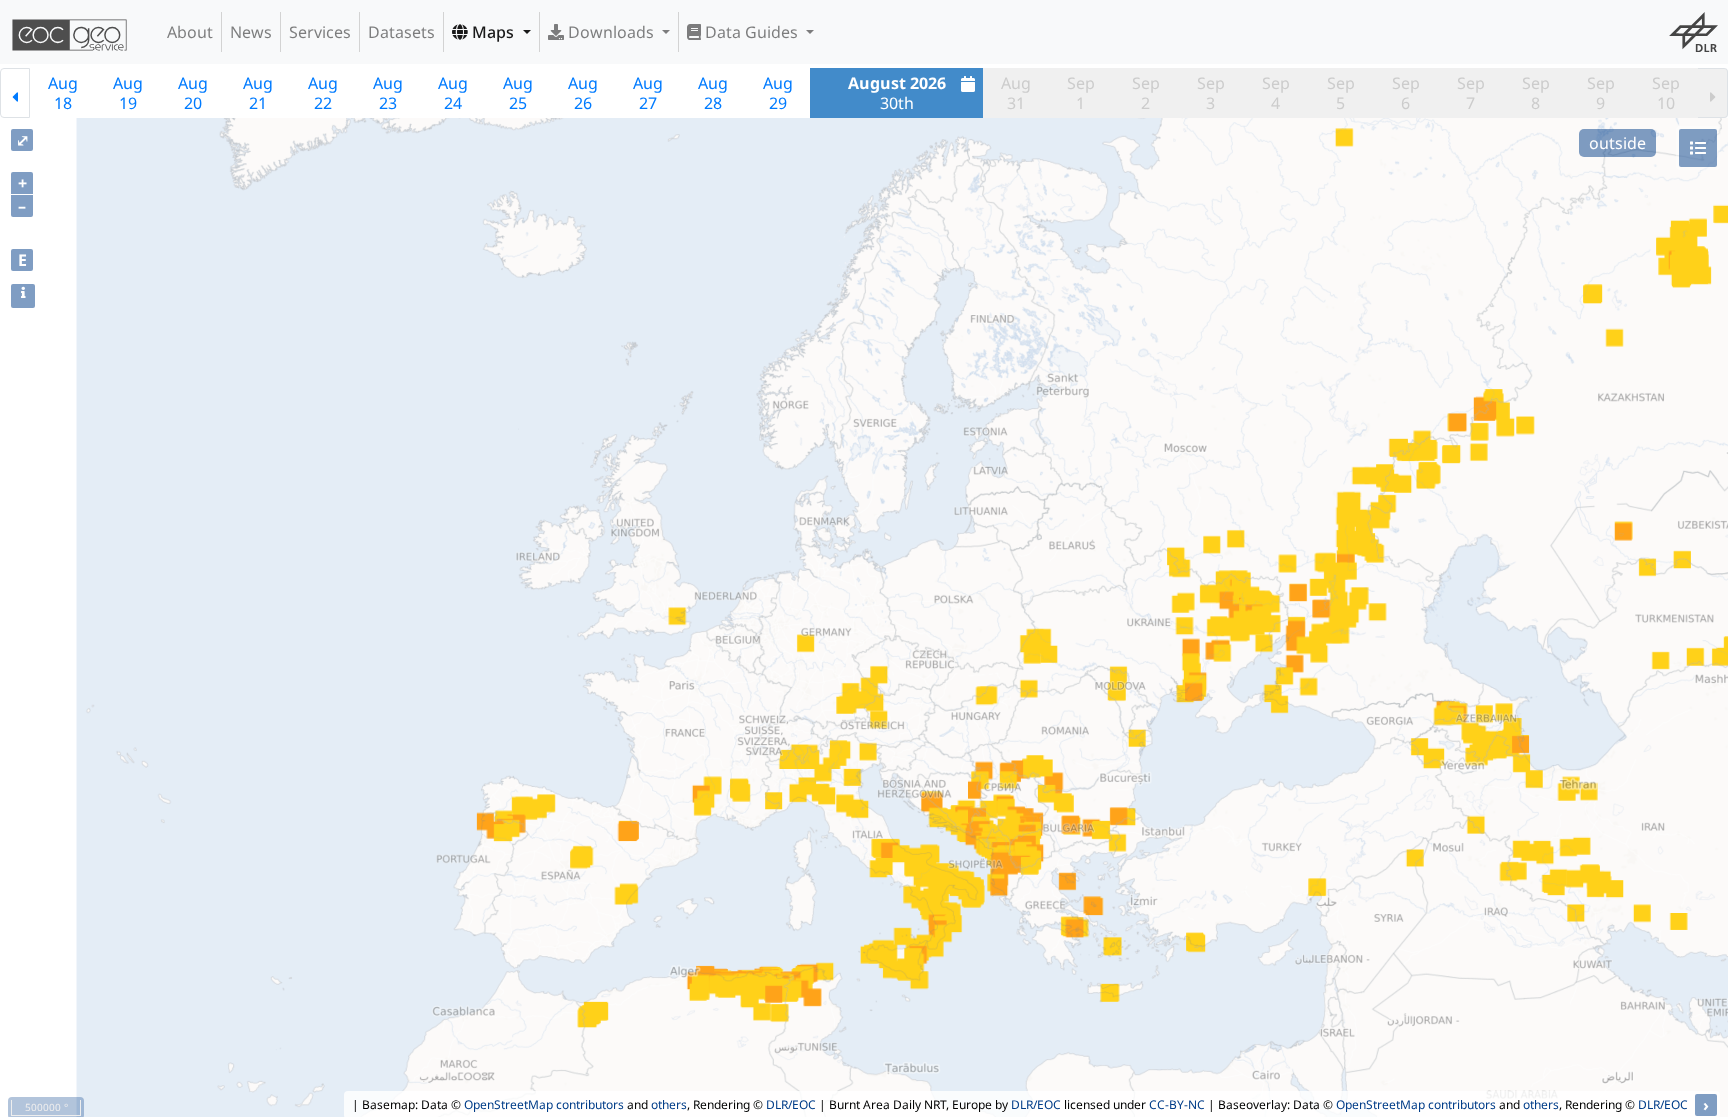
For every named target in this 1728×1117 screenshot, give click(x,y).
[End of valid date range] (1713, 93)
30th (897, 93)
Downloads (611, 32)
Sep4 (1276, 93)
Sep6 (1406, 93)
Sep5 (1341, 93)
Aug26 (583, 93)
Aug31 (1016, 93)
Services (320, 32)
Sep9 (1601, 93)
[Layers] (1698, 148)
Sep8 (1536, 93)
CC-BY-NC (1177, 1104)
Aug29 (778, 93)
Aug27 (648, 93)
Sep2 (1146, 93)
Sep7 (1471, 93)
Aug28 (713, 93)
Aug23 (388, 93)
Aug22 (323, 93)
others (669, 1104)
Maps (493, 32)
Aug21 (258, 93)
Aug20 (193, 93)
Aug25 (518, 93)
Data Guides (751, 32)
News (251, 32)
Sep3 (1211, 93)
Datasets (401, 32)
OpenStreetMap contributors (544, 1104)
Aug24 (453, 93)
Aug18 (63, 93)
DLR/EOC (791, 1104)
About (190, 32)
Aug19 (128, 93)
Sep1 (1081, 93)
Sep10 (1666, 93)
